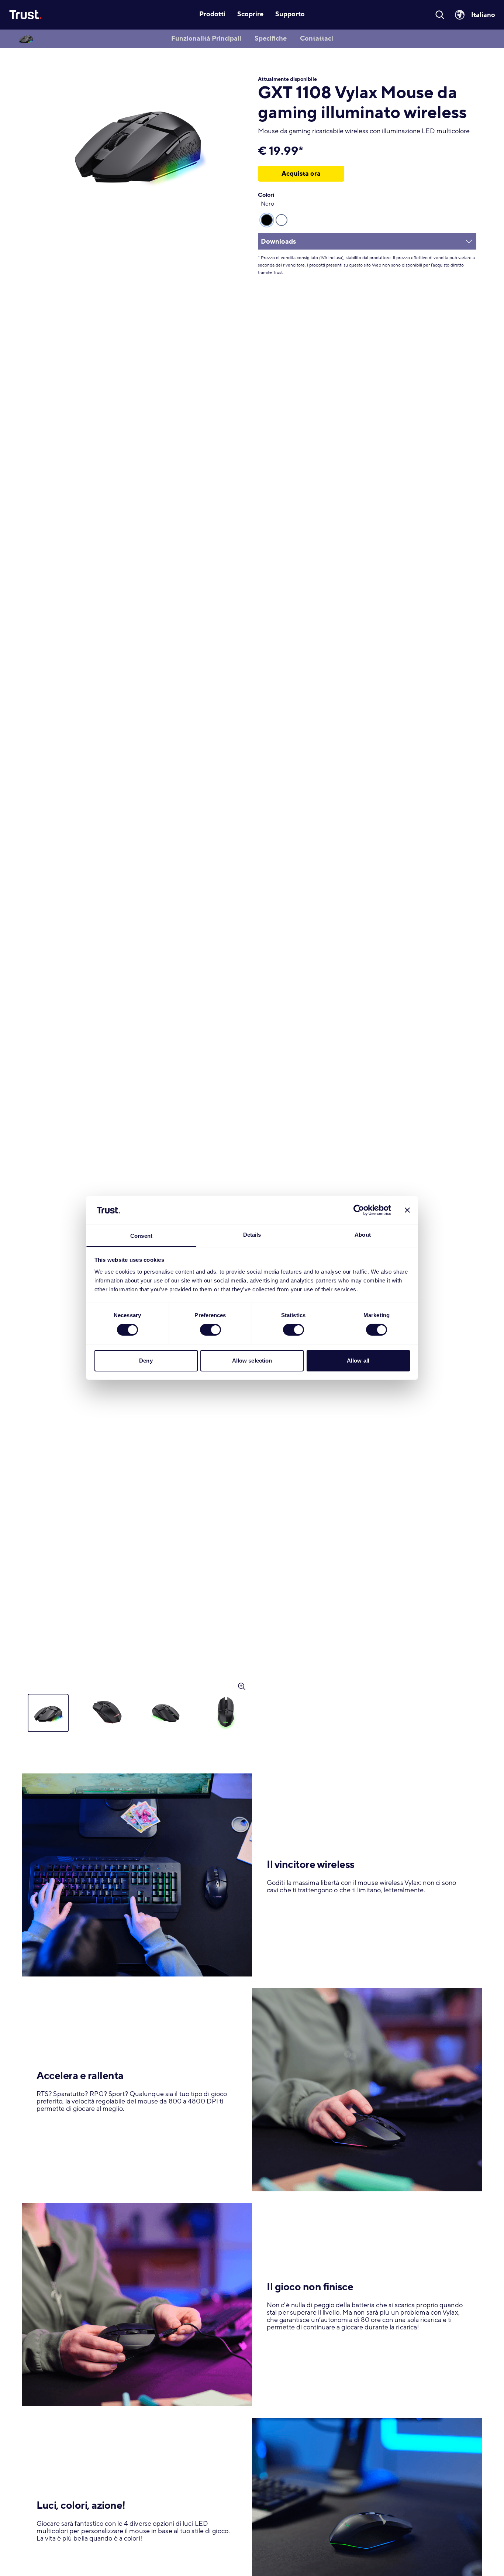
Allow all (358, 1361)
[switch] (210, 1330)
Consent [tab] (141, 1236)
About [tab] (363, 1235)
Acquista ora (301, 174)
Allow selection (252, 1361)
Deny (146, 1361)
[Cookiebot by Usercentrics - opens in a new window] (359, 1210)
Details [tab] (252, 1235)
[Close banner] (407, 1210)
